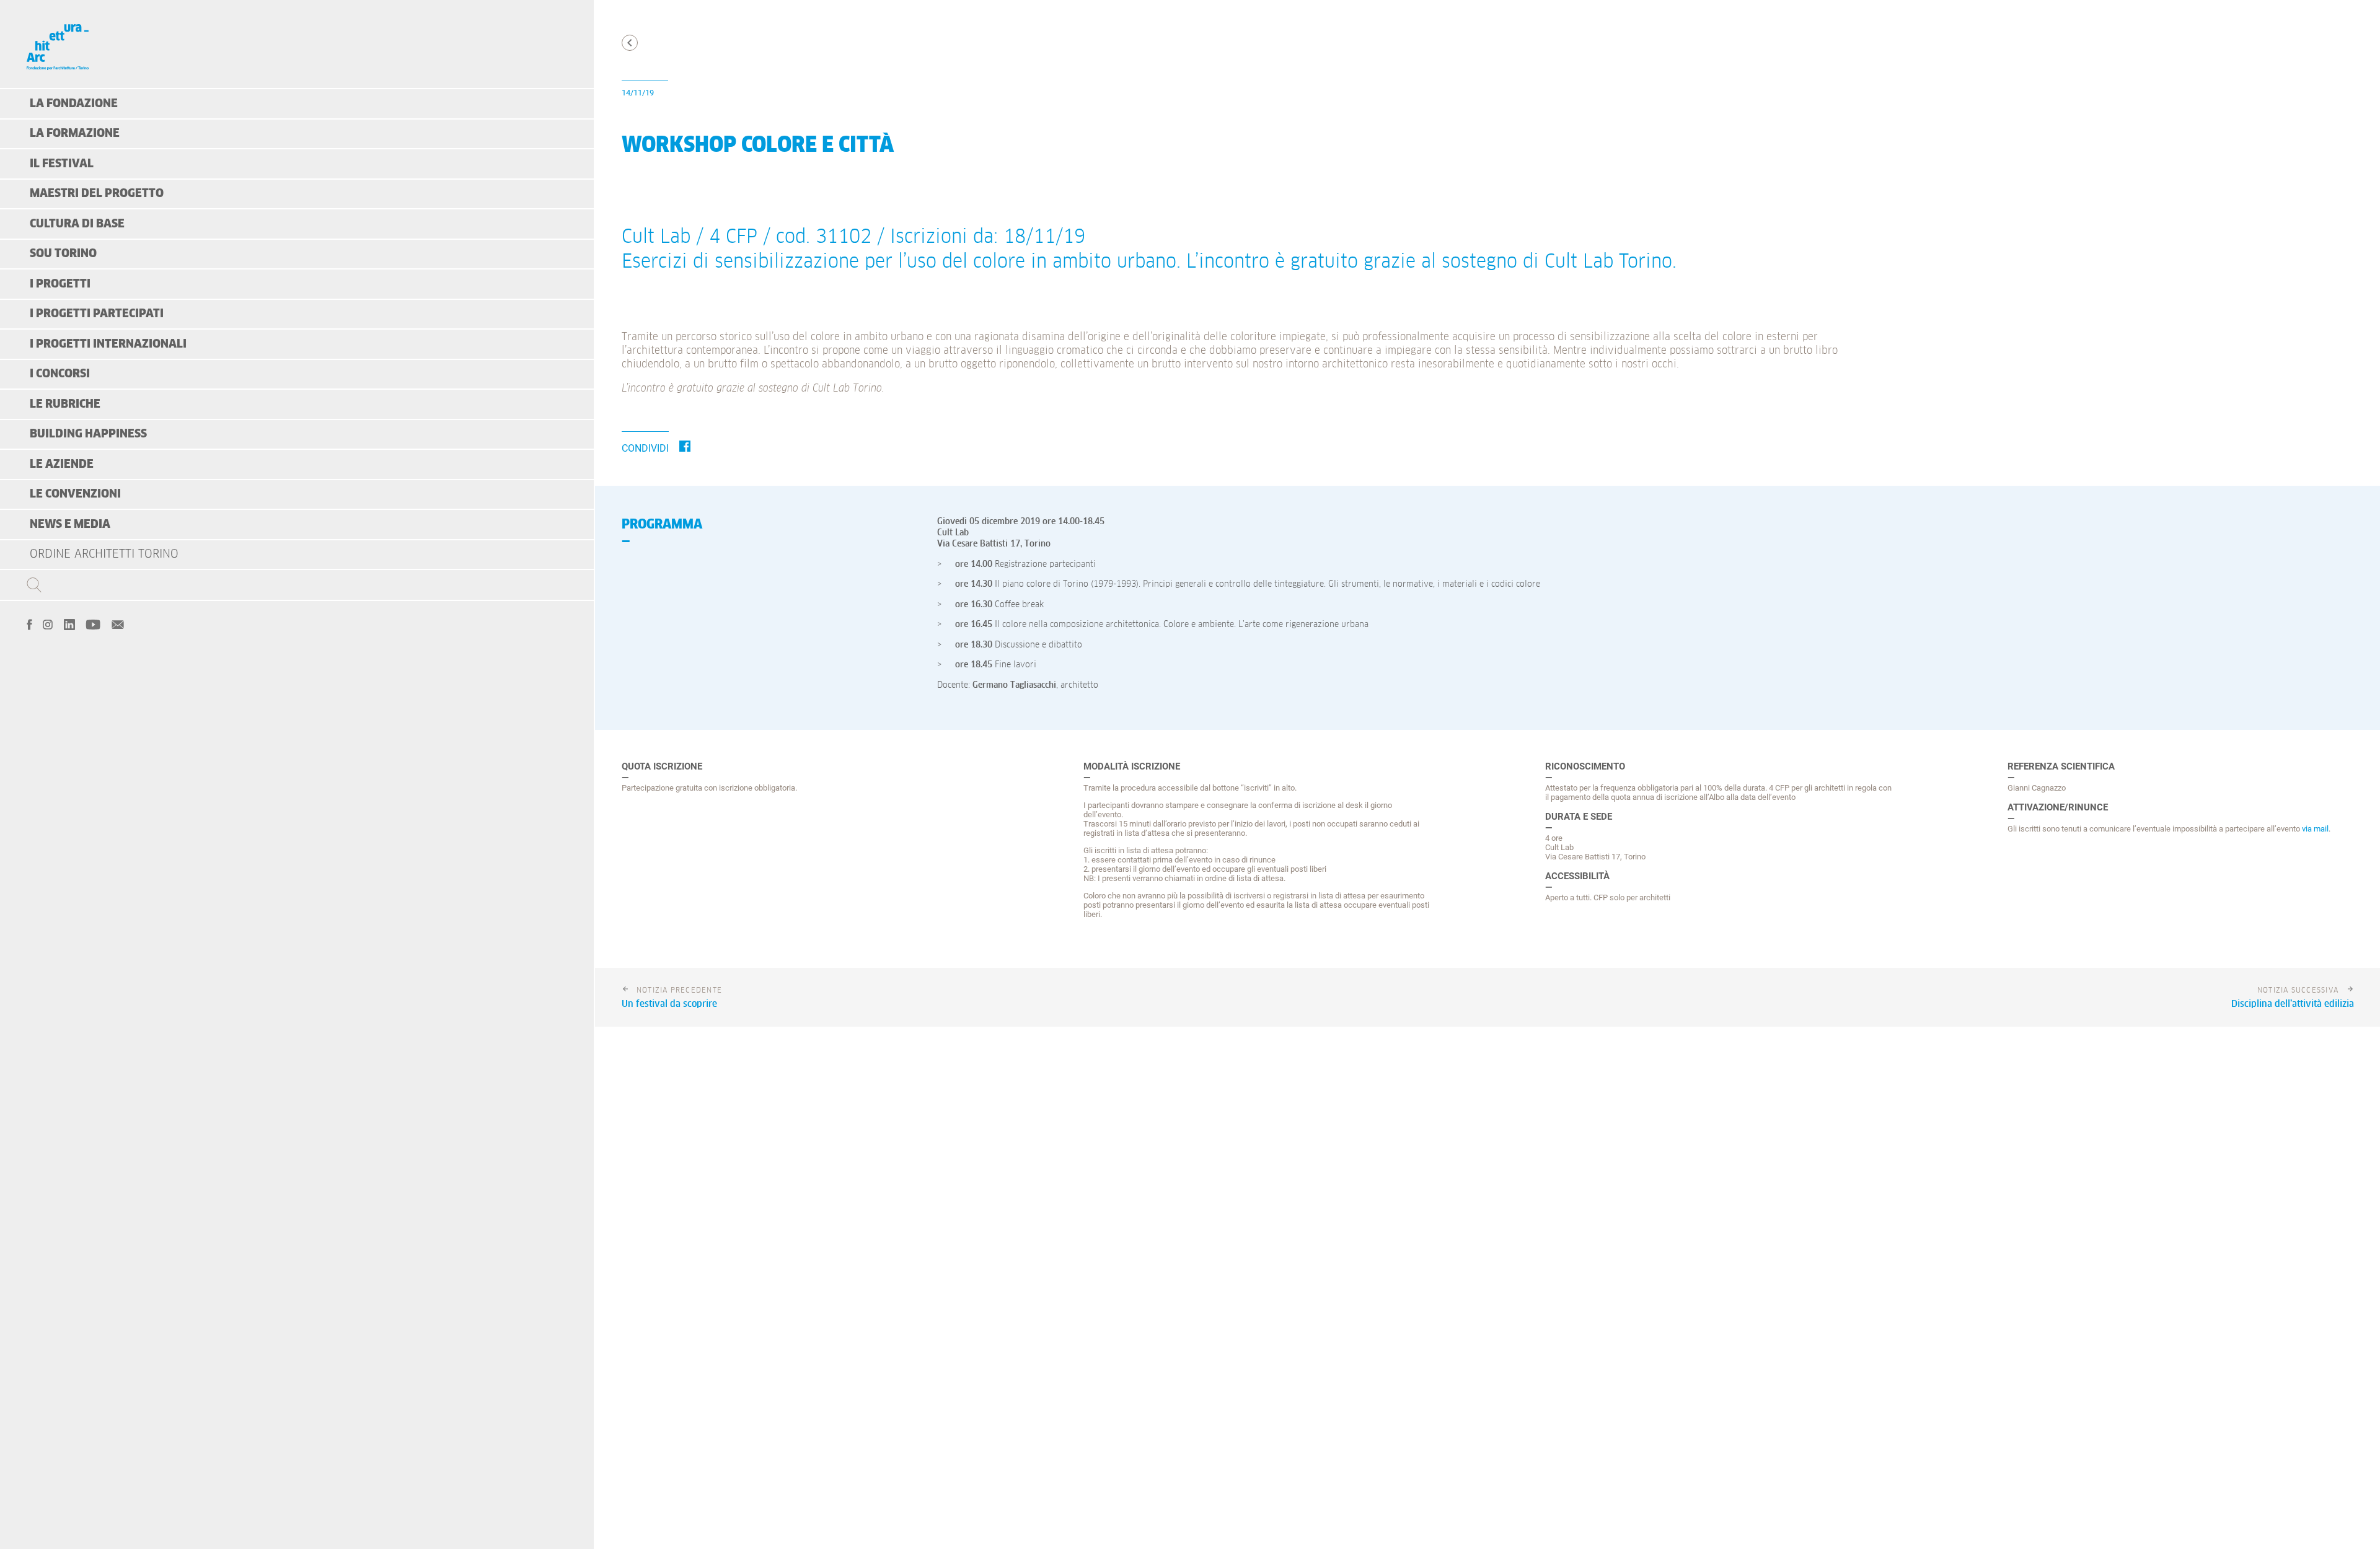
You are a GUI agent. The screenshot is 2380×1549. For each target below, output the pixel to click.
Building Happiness (88, 434)
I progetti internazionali (108, 344)
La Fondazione (74, 104)
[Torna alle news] (630, 43)
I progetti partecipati (97, 314)
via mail (2315, 829)
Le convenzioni (75, 494)
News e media (70, 524)
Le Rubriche (65, 404)
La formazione (75, 134)
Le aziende (62, 464)
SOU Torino (63, 254)
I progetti (60, 284)
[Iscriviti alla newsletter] (118, 623)
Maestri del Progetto (97, 194)
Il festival (62, 164)
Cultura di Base (77, 224)
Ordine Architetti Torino (104, 554)
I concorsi (60, 374)
